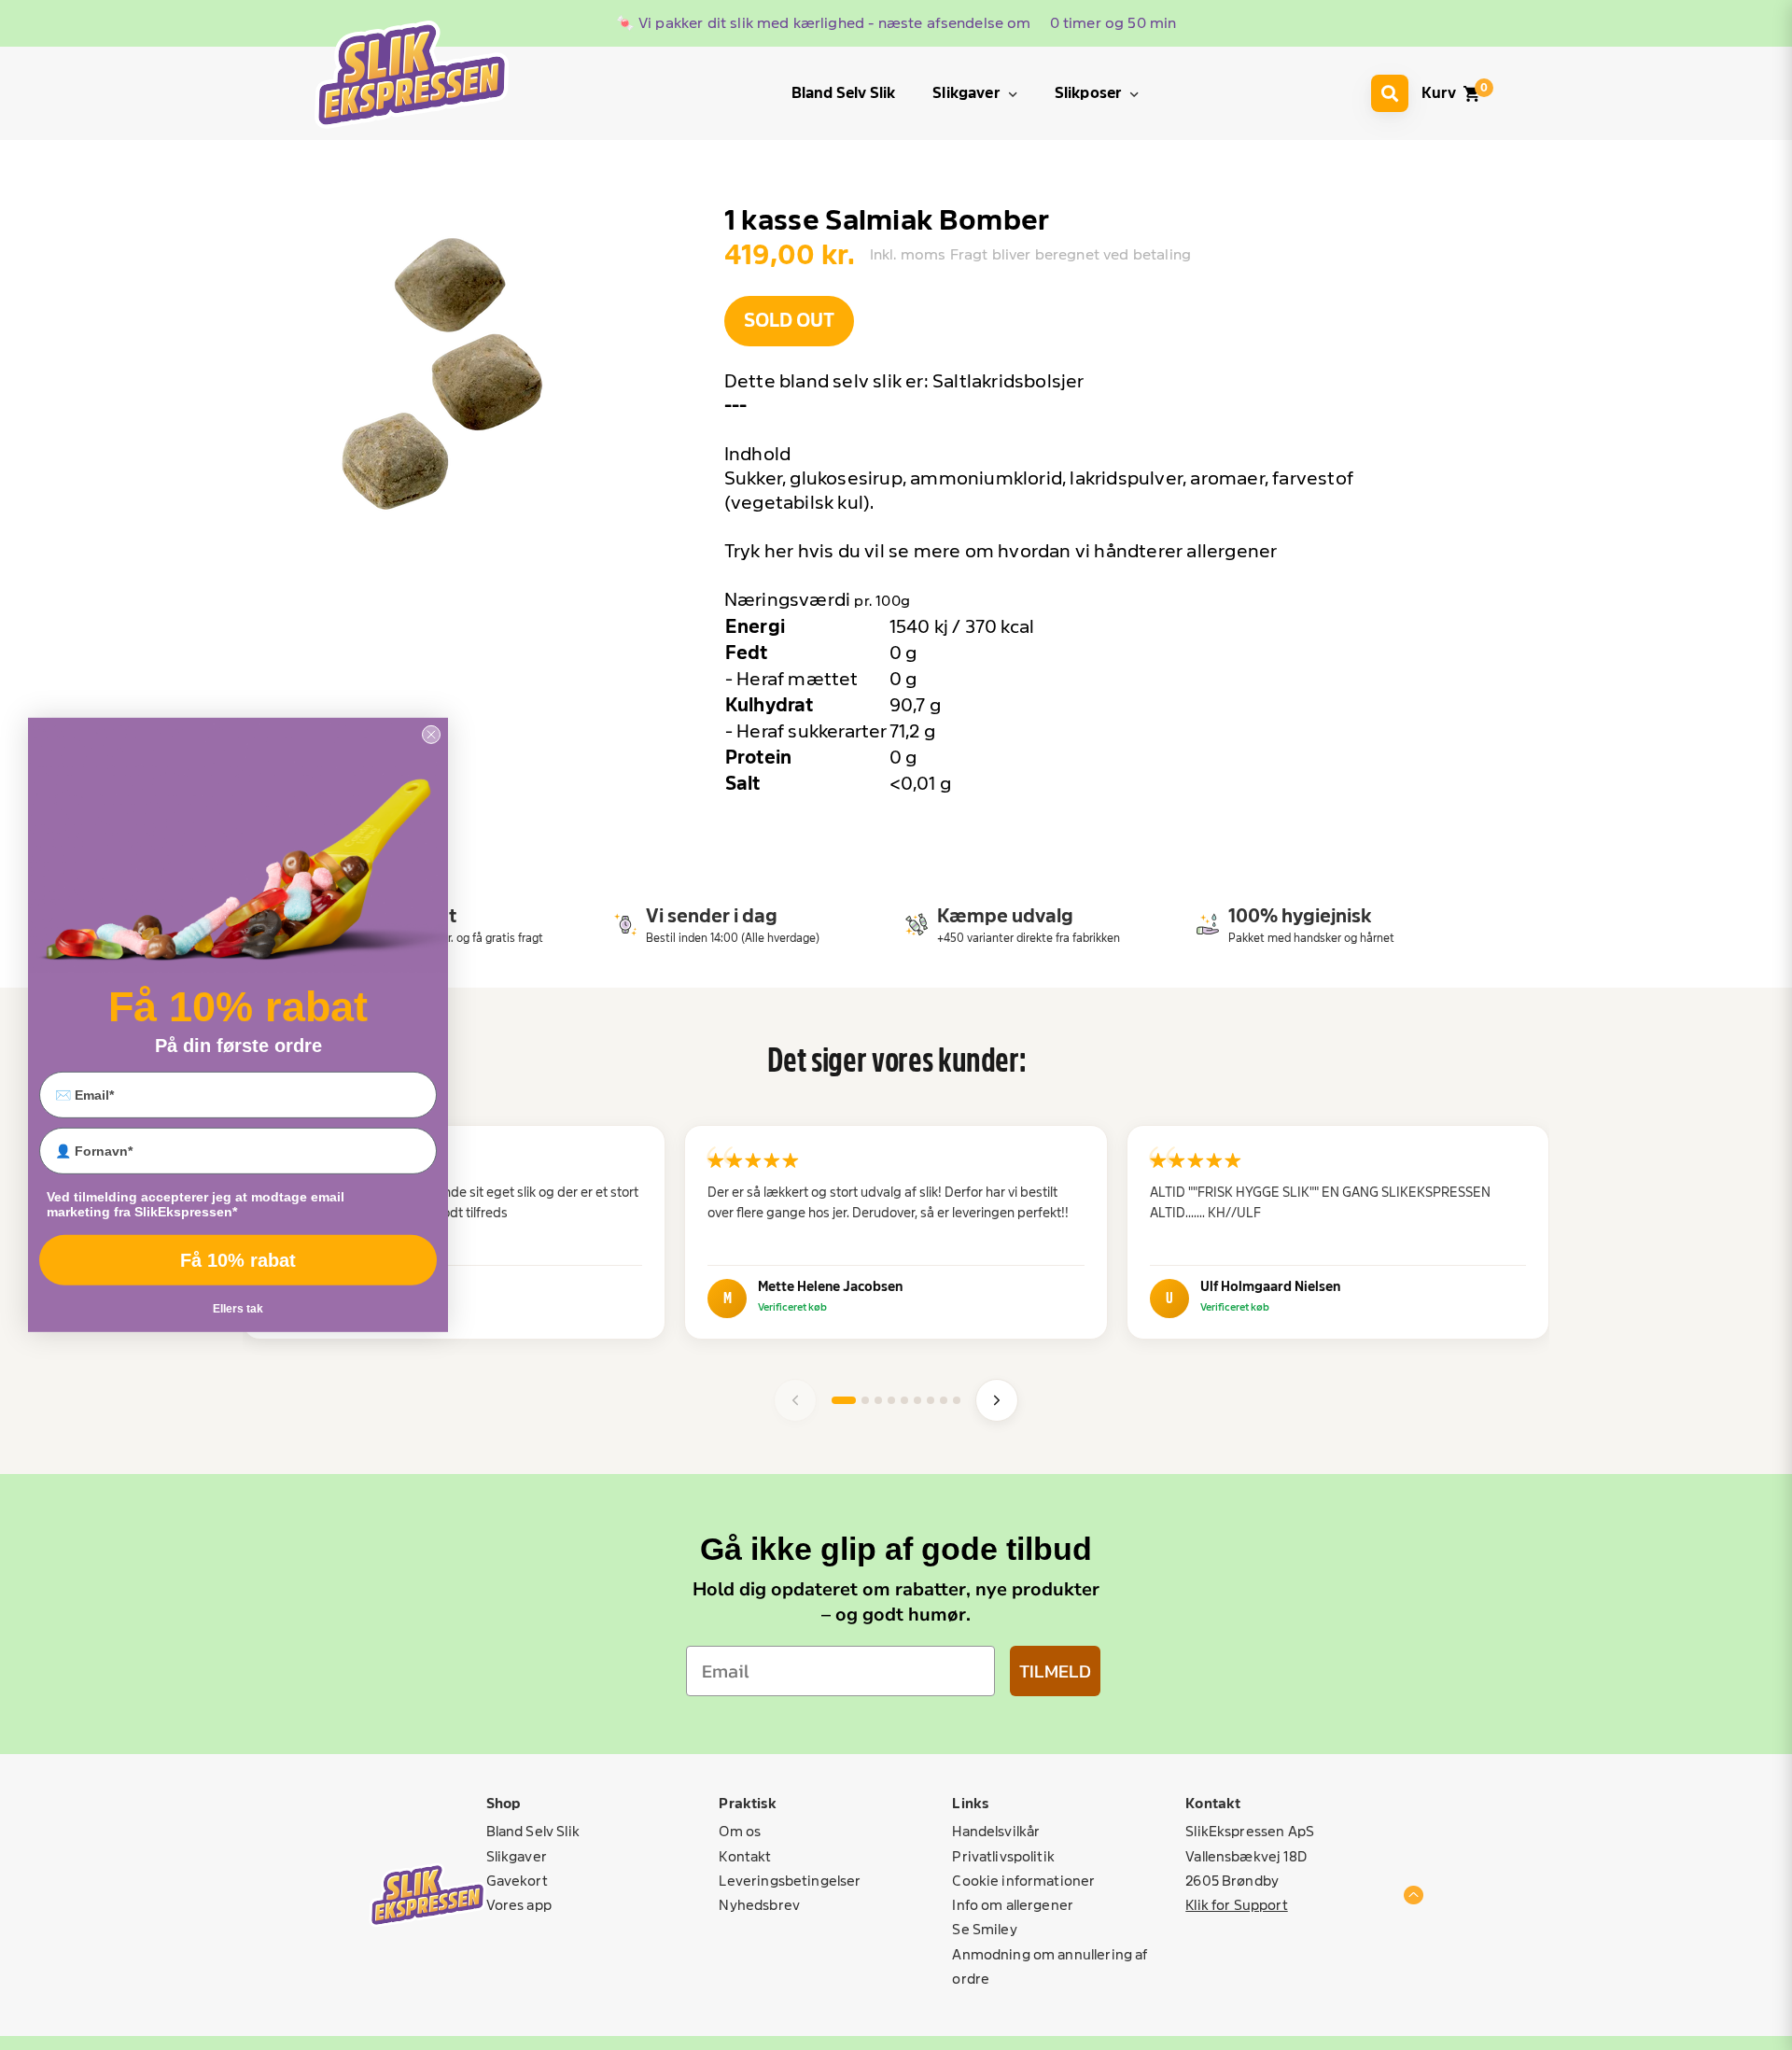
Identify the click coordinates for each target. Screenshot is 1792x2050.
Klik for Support (1236, 1905)
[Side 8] (944, 1400)
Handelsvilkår (996, 1831)
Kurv (1439, 93)
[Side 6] (917, 1400)
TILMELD (1055, 1671)
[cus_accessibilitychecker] (412, 74)
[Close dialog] (431, 735)
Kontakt (745, 1856)
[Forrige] (795, 1400)
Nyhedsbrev (759, 1905)
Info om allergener (1013, 1905)
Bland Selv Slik (533, 1831)
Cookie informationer (1023, 1881)
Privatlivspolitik (1003, 1856)
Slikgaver (517, 1856)
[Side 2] (865, 1400)
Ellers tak (238, 1309)
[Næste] (997, 1400)
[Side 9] (957, 1400)
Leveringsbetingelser (790, 1881)
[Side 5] (904, 1400)
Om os (740, 1831)
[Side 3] (878, 1400)
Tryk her (759, 551)
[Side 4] (891, 1400)
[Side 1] (844, 1400)
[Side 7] (931, 1400)
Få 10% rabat (238, 1260)
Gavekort (517, 1881)
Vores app (519, 1905)
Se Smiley (984, 1929)
